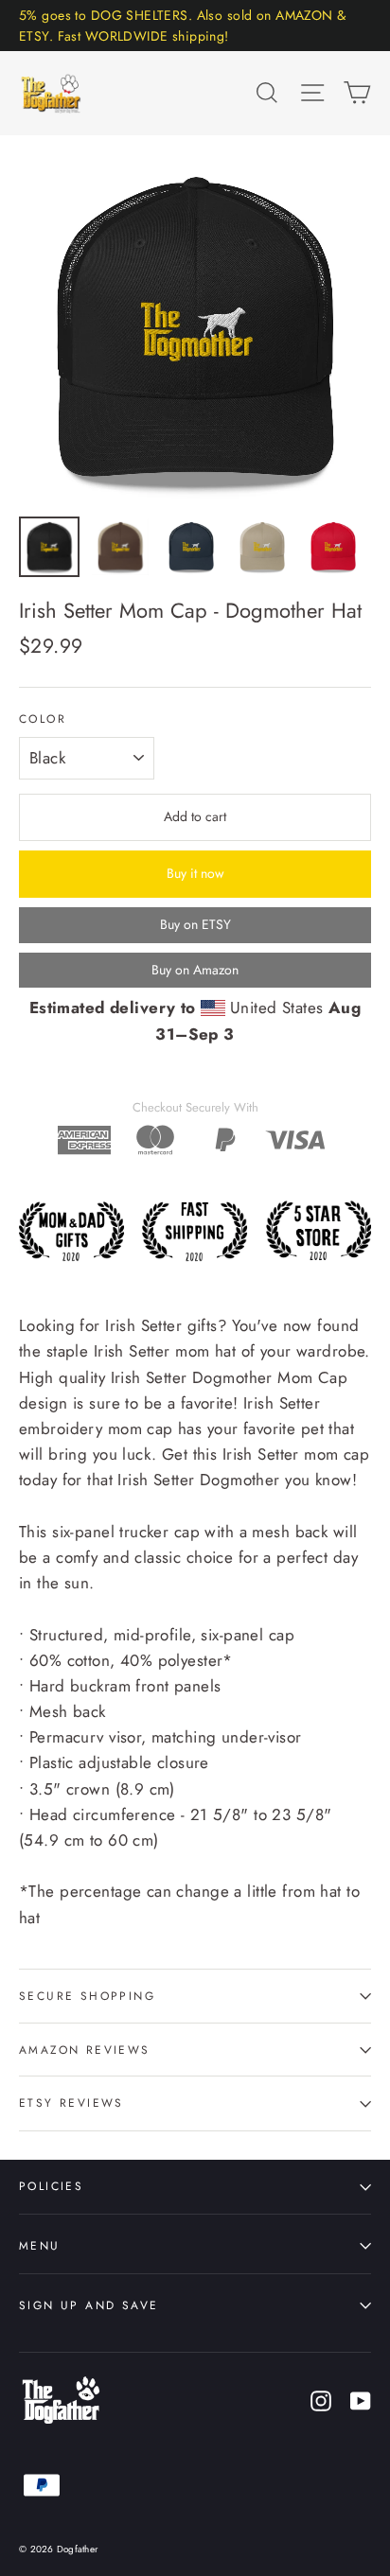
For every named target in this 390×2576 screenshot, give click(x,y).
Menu (40, 2245)
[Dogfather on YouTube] (361, 2400)
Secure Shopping (87, 1996)
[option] (195, 330)
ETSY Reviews (71, 2103)
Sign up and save (89, 2305)
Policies (51, 2186)
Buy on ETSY (195, 924)
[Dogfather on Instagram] (321, 2400)
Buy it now (195, 873)
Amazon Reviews (85, 2050)
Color (43, 719)
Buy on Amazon (195, 970)
